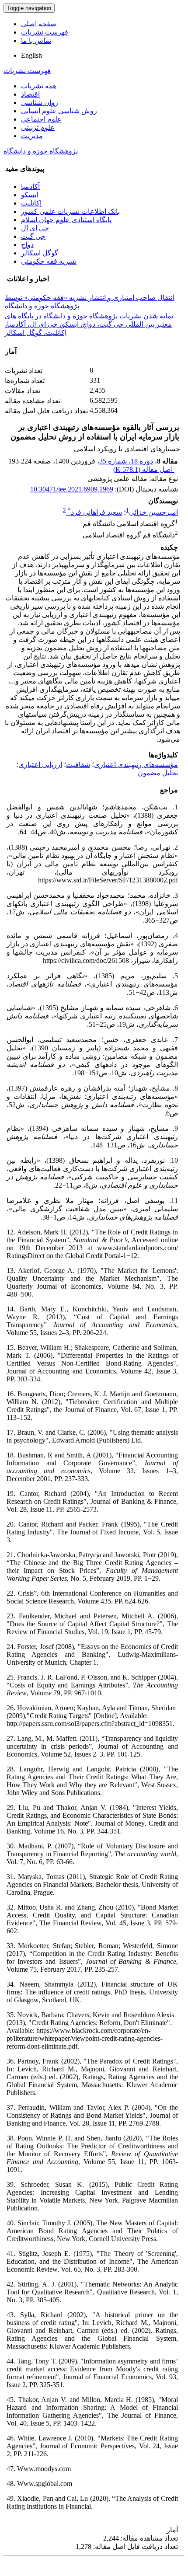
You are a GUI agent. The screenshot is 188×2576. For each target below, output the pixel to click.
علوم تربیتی (38, 127)
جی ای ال (35, 228)
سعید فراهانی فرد (95, 512)
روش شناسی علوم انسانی (59, 111)
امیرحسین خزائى (153, 512)
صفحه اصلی (39, 24)
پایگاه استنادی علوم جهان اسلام (66, 220)
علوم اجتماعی (41, 119)
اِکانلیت (31, 203)
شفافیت (78, 765)
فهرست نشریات (45, 32)
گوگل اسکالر (40, 253)
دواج (27, 245)
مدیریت (32, 136)
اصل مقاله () (144, 469)
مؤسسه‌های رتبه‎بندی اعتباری (136, 765)
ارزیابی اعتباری (40, 765)
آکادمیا (30, 186)
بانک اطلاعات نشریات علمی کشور (70, 211)
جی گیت (33, 236)
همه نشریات (39, 86)
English (31, 55)
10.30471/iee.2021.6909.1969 (72, 489)
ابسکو (30, 195)
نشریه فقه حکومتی (49, 261)
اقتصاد (30, 94)
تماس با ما (36, 40)
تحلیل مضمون (158, 773)
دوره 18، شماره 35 (126, 461)
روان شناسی (40, 103)
